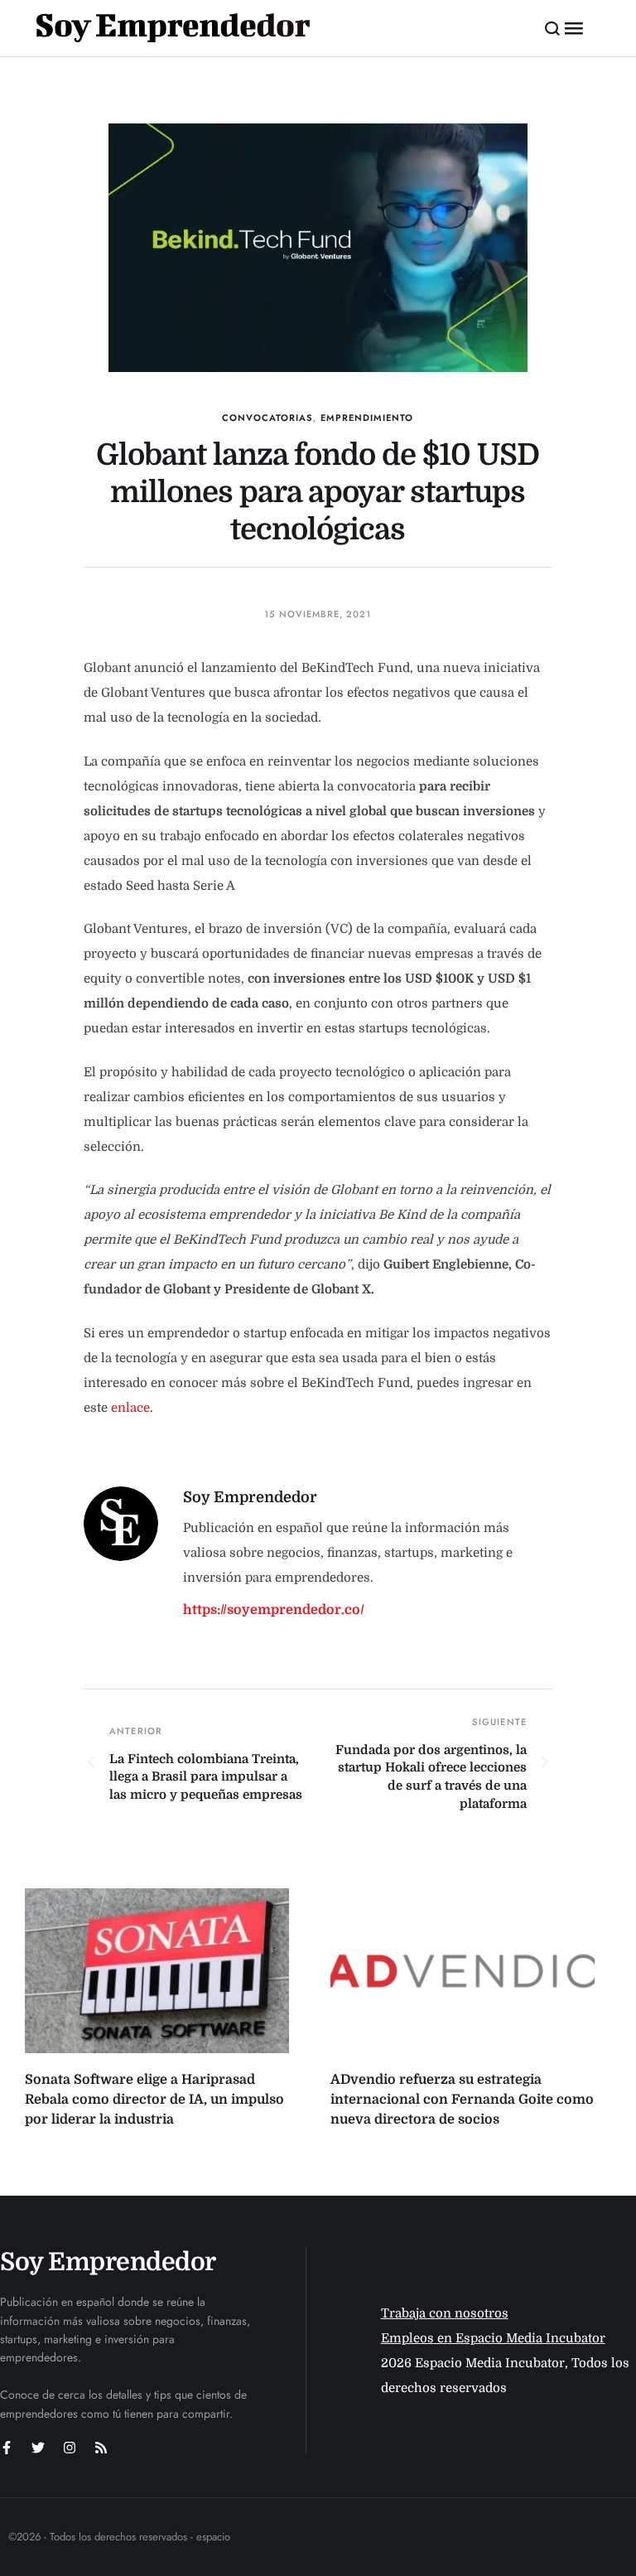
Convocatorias (267, 418)
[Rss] (101, 2448)
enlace (130, 1408)
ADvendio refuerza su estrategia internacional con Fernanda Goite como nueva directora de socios (462, 2100)
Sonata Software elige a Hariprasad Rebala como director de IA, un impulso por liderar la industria (154, 2100)
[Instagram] (70, 2448)
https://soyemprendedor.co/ (274, 1610)
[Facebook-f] (7, 2448)
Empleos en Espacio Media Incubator (493, 2338)
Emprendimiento (367, 418)
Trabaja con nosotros (445, 2313)
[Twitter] (38, 2448)
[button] (553, 28)
